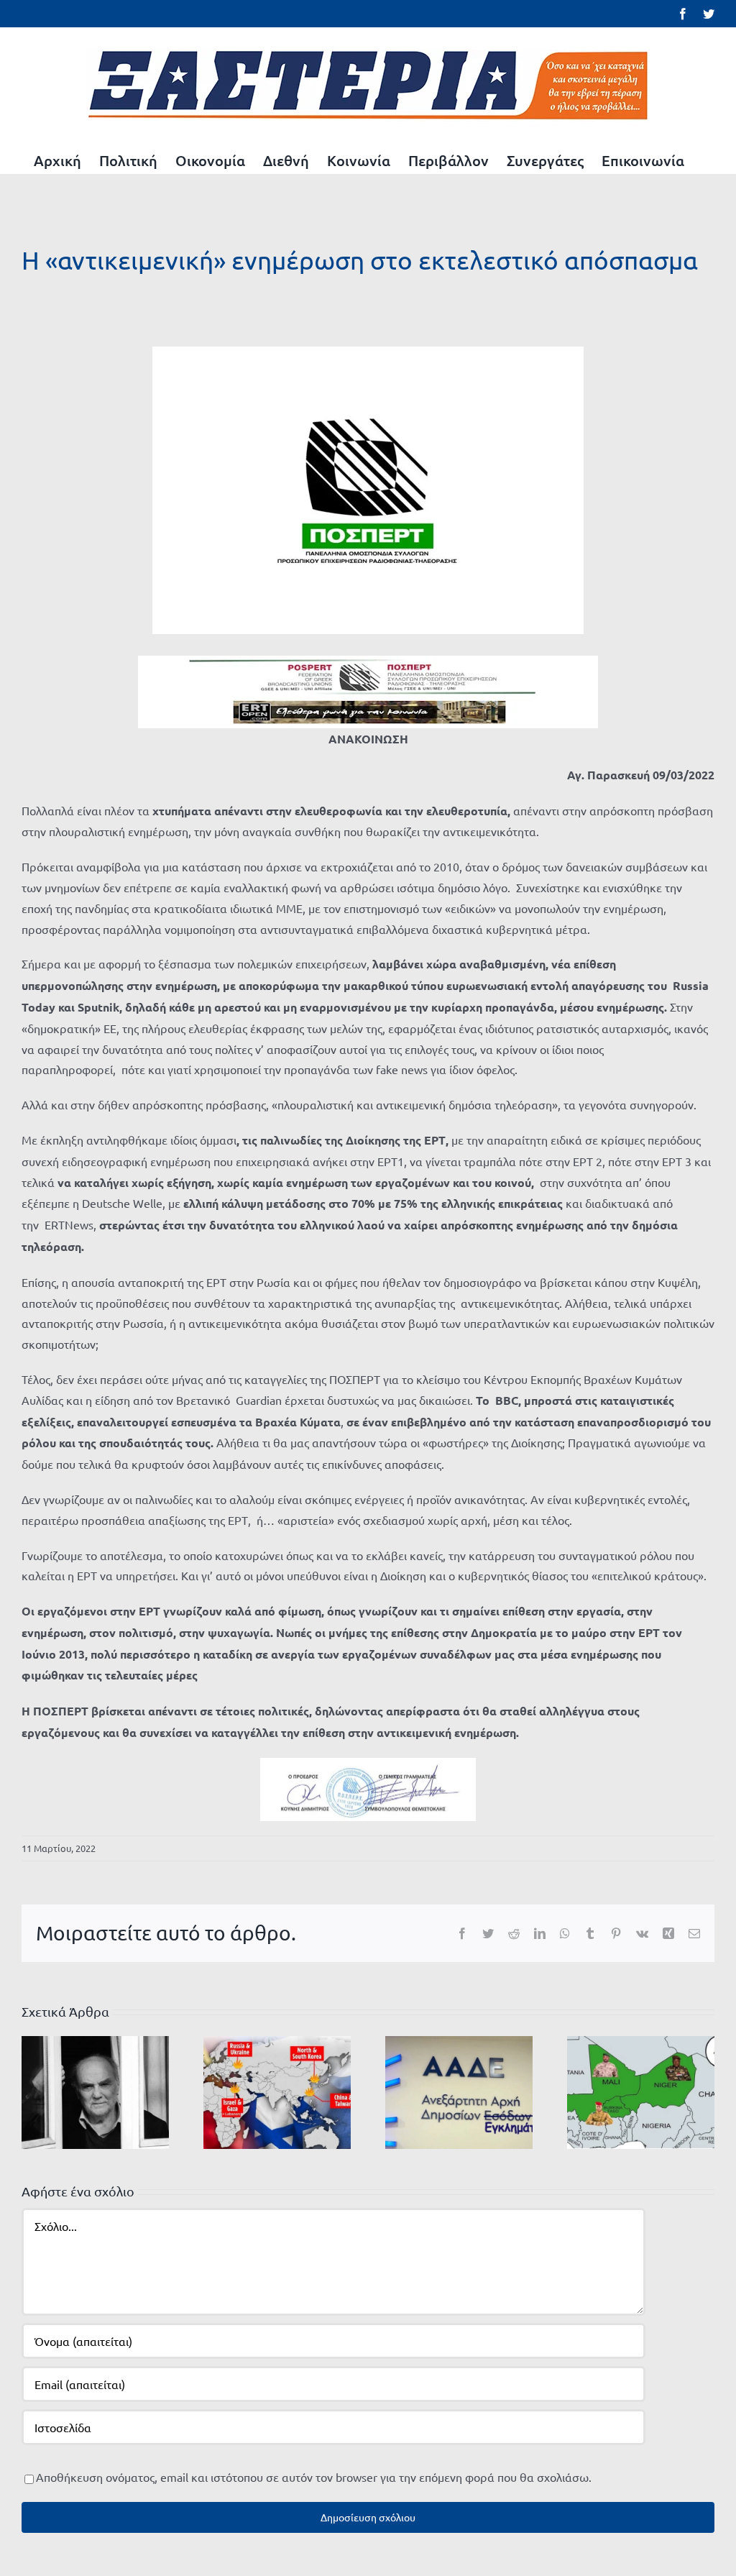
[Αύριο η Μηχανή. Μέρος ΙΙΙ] (641, 2090)
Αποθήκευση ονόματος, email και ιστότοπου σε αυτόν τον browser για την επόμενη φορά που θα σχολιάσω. (314, 2477)
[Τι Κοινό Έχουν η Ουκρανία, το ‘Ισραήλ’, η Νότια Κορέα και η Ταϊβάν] (277, 2090)
